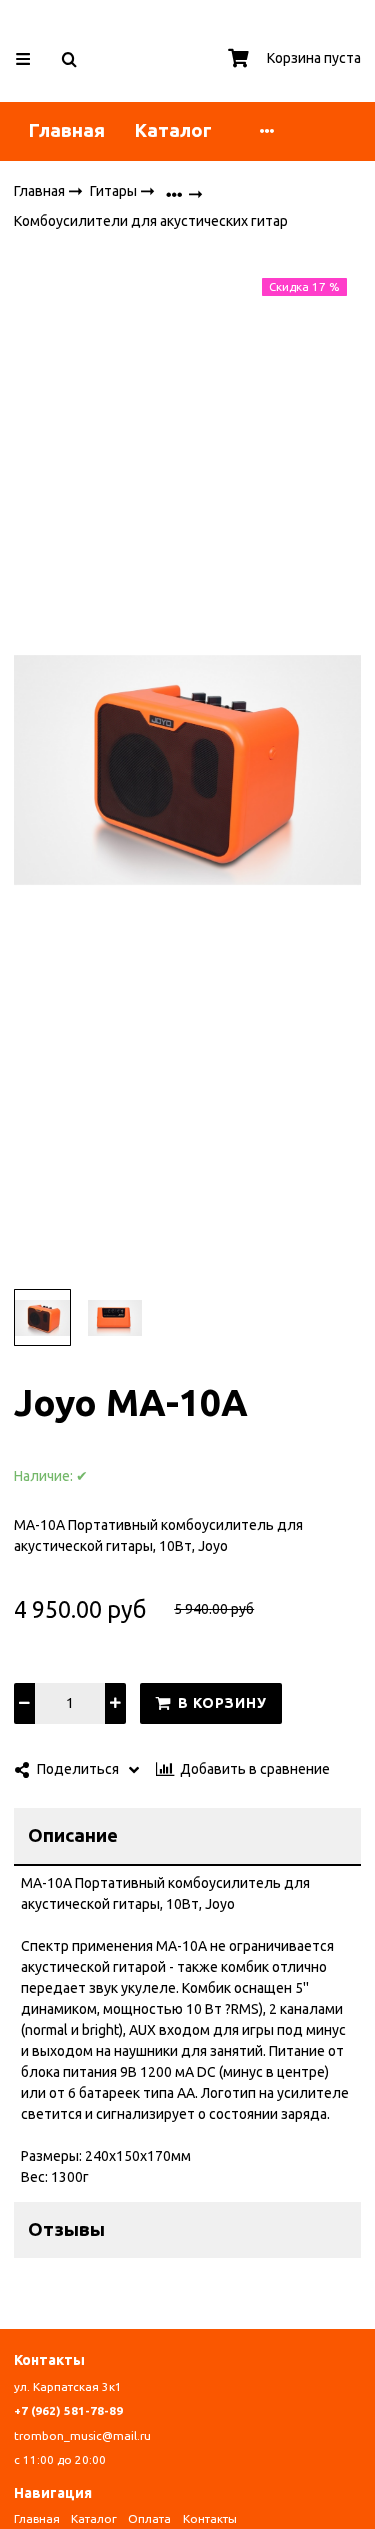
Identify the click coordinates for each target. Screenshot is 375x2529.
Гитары (115, 190)
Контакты (210, 2518)
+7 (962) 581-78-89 (68, 2410)
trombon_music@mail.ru (82, 2435)
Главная (67, 130)
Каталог (173, 130)
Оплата (149, 2518)
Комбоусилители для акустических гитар (151, 222)
